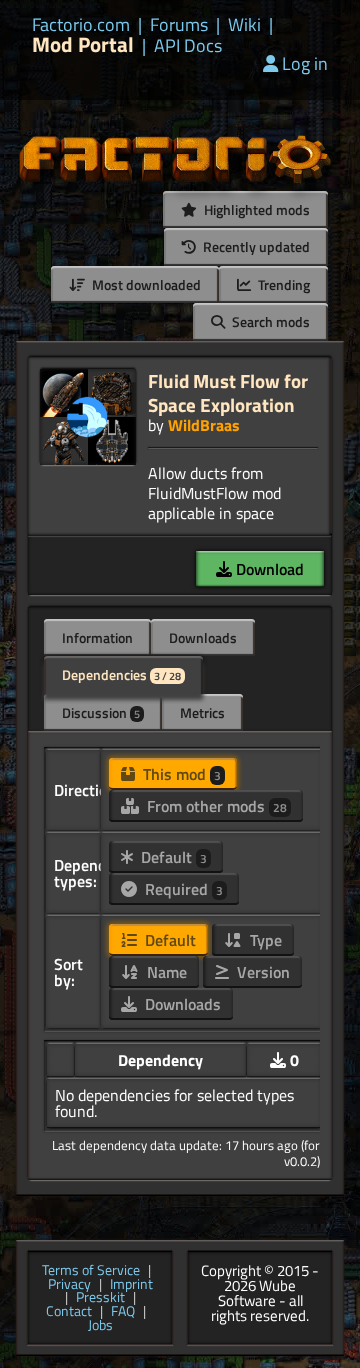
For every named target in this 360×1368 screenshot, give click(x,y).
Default (172, 857)
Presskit (100, 1298)
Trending (282, 284)
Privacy (69, 1285)
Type (264, 940)
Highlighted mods (255, 209)
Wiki (244, 25)
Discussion (101, 712)
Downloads (203, 637)
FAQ (123, 1312)
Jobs (100, 1326)
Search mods (269, 321)
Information (97, 637)
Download (268, 569)
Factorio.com (81, 25)
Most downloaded (145, 284)
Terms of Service (91, 1271)
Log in (305, 63)
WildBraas (204, 425)
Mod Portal (83, 44)
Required (182, 889)
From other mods (215, 806)
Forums (179, 25)
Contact (69, 1312)
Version (261, 972)
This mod (180, 774)
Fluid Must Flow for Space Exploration (228, 392)
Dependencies (121, 674)
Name (165, 972)
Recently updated (255, 246)
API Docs (188, 46)
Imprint (131, 1285)
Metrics (202, 712)
